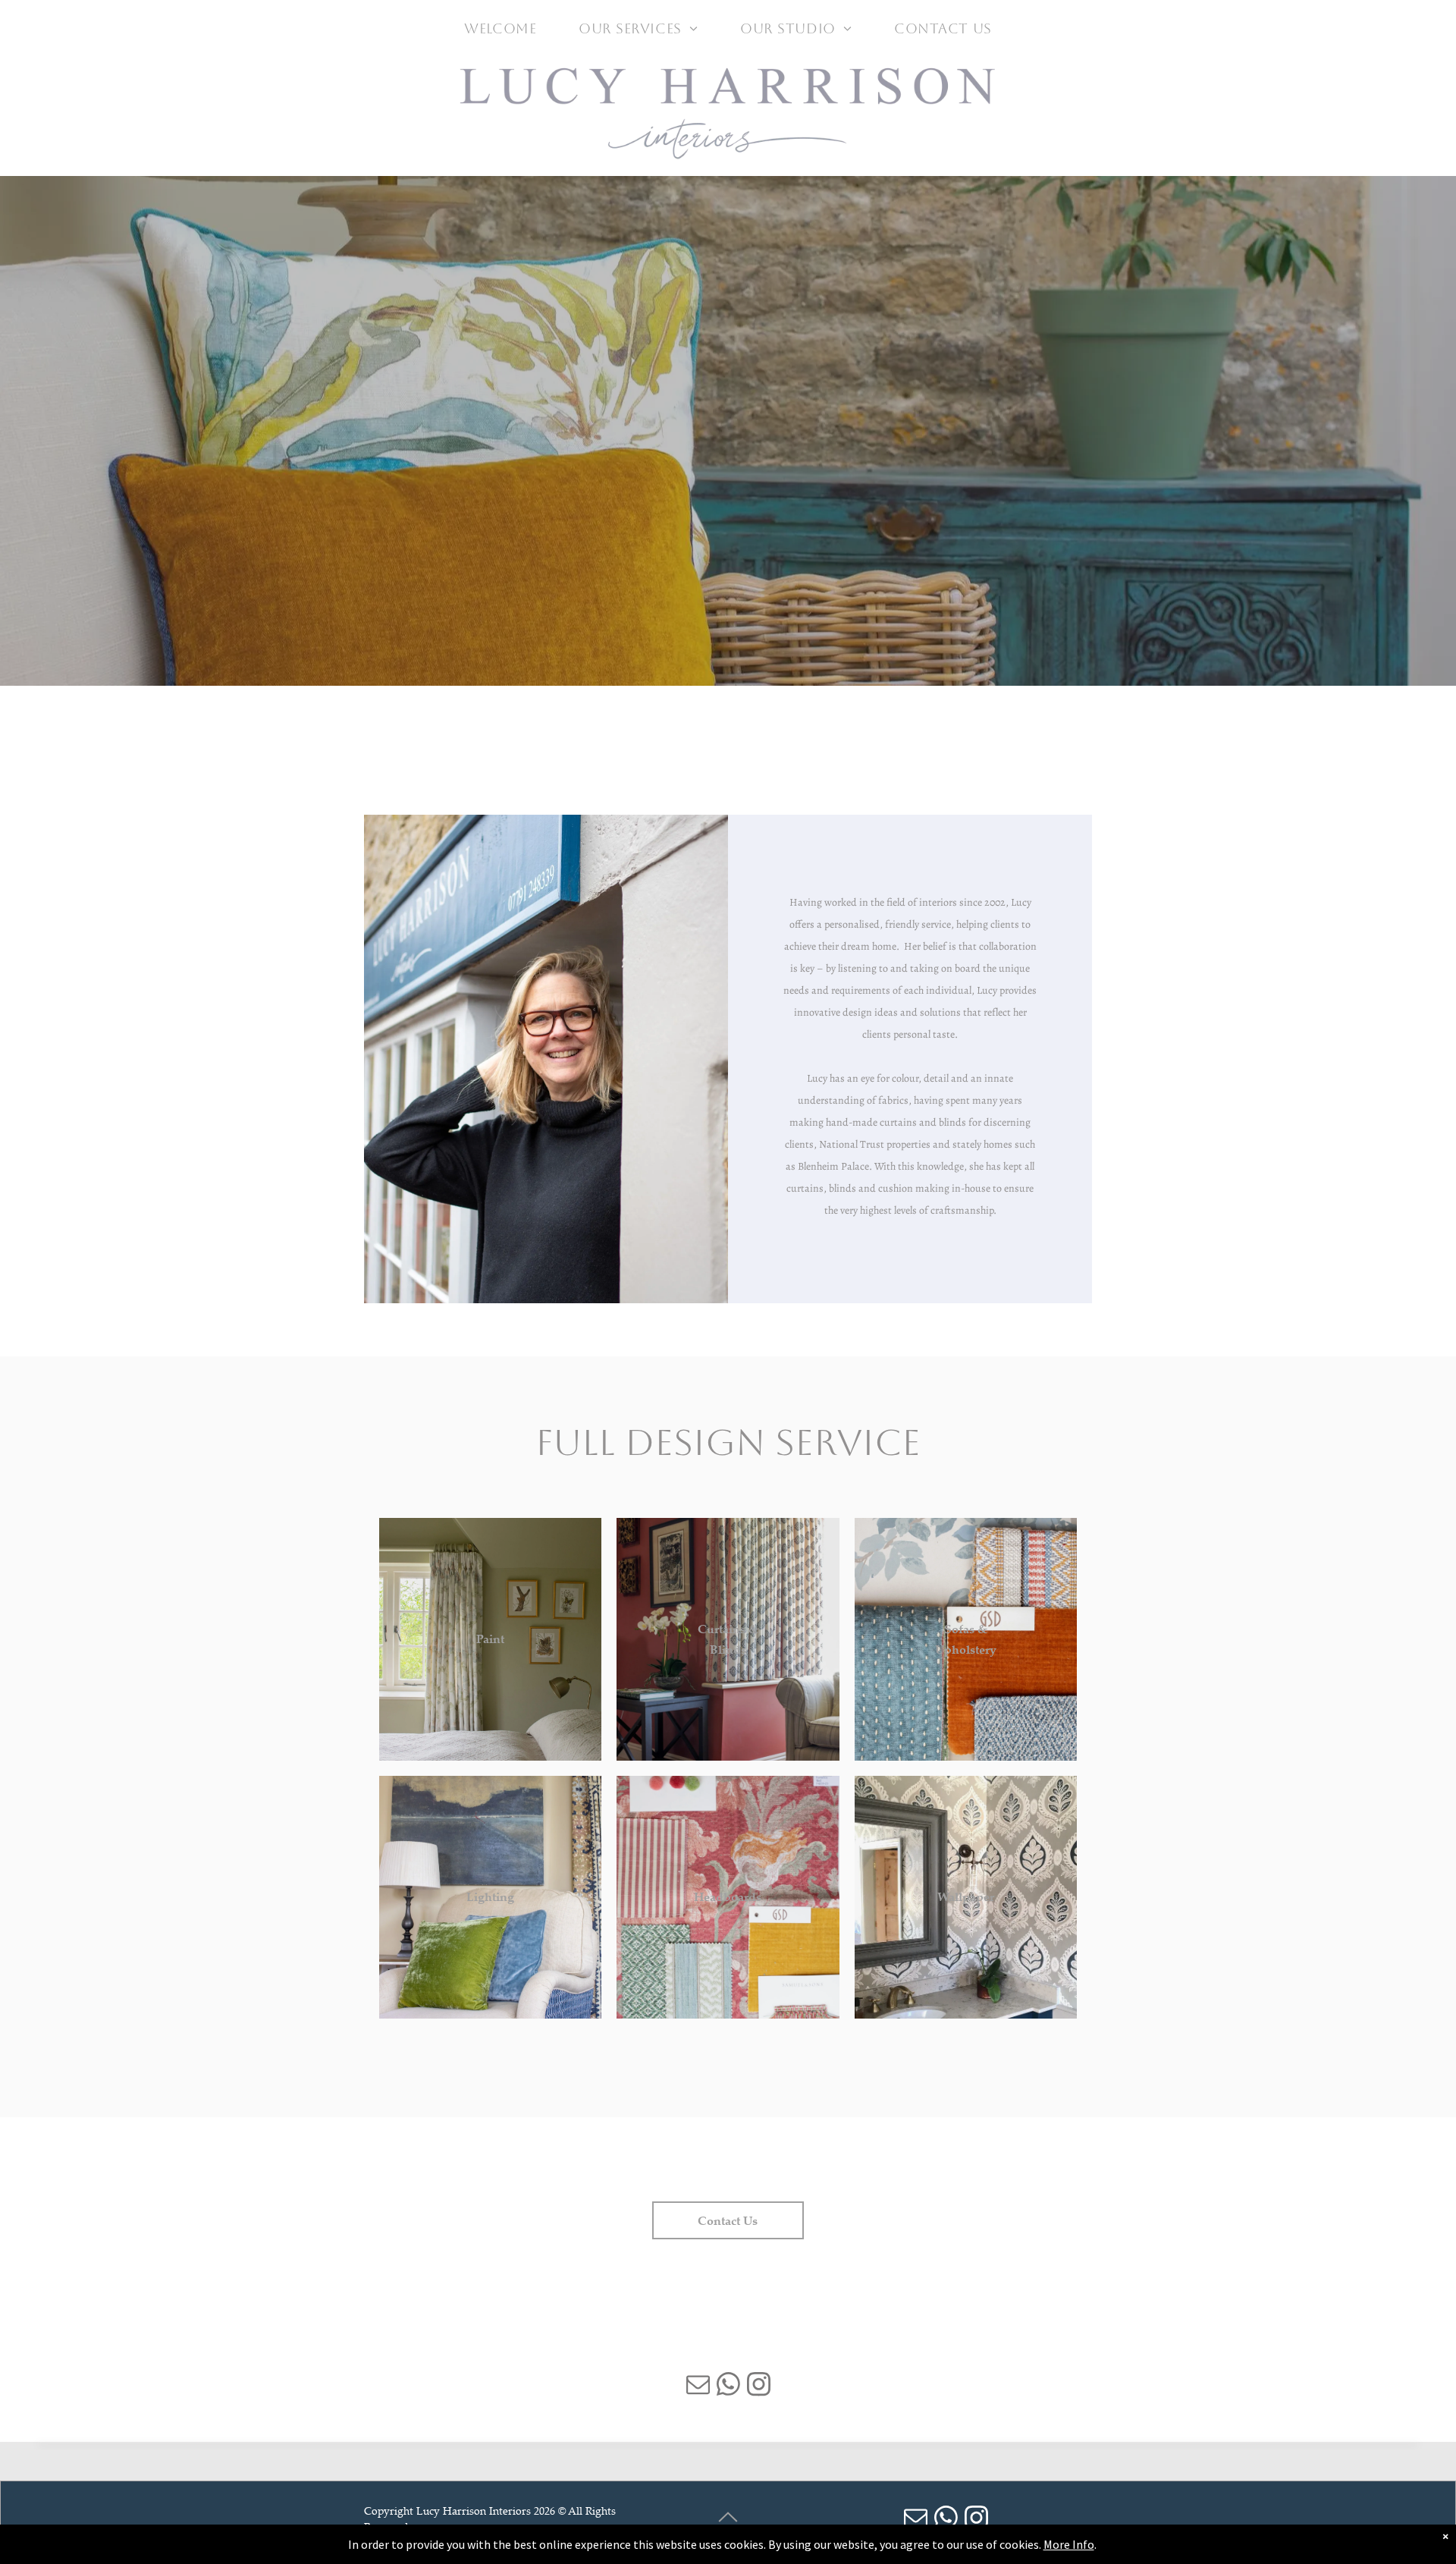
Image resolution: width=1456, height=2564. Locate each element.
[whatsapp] (728, 2386)
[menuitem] (500, 28)
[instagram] (758, 2386)
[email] (698, 2386)
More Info (1069, 2544)
